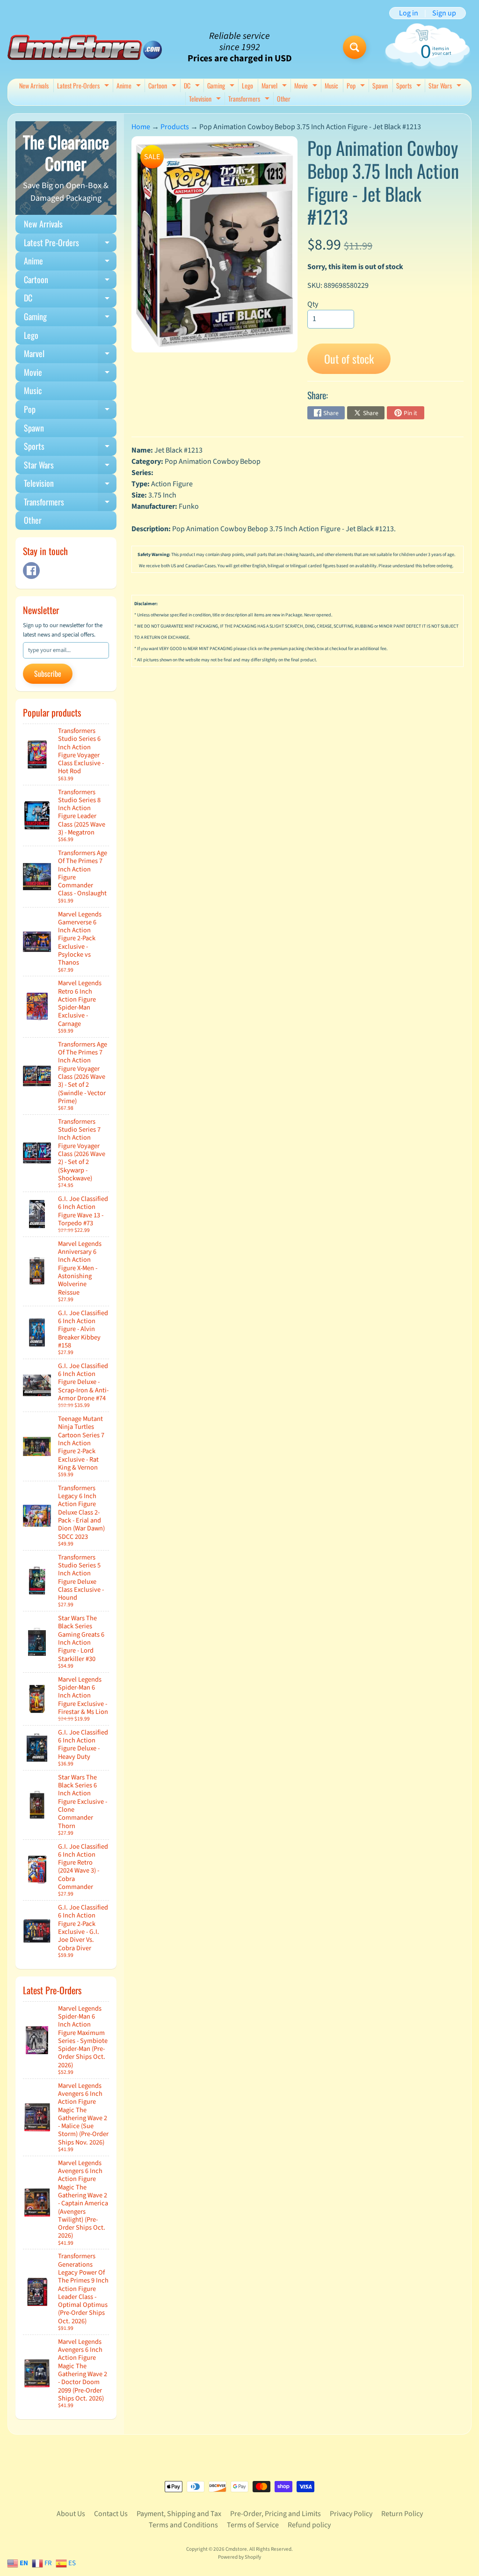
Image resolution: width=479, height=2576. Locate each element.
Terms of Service (253, 2525)
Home (141, 127)
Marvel (275, 86)
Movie (307, 86)
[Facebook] (31, 571)
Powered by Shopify (239, 2557)
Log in (409, 13)
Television (206, 99)
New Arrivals (34, 85)
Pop (357, 86)
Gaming (222, 86)
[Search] (355, 47)
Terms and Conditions (183, 2525)
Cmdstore (236, 2549)
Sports (410, 86)
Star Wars (446, 86)
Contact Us (111, 2514)
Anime (130, 86)
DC (193, 86)
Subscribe (48, 673)
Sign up (444, 13)
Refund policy (309, 2525)
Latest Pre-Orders (84, 86)
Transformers (250, 99)
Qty (313, 304)
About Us (71, 2514)
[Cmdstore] (85, 48)
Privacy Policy (351, 2514)
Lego (247, 85)
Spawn (380, 85)
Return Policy (402, 2514)
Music (331, 85)
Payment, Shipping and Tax (179, 2514)
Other (284, 99)
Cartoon (163, 86)
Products (175, 127)
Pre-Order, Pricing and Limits (276, 2514)
